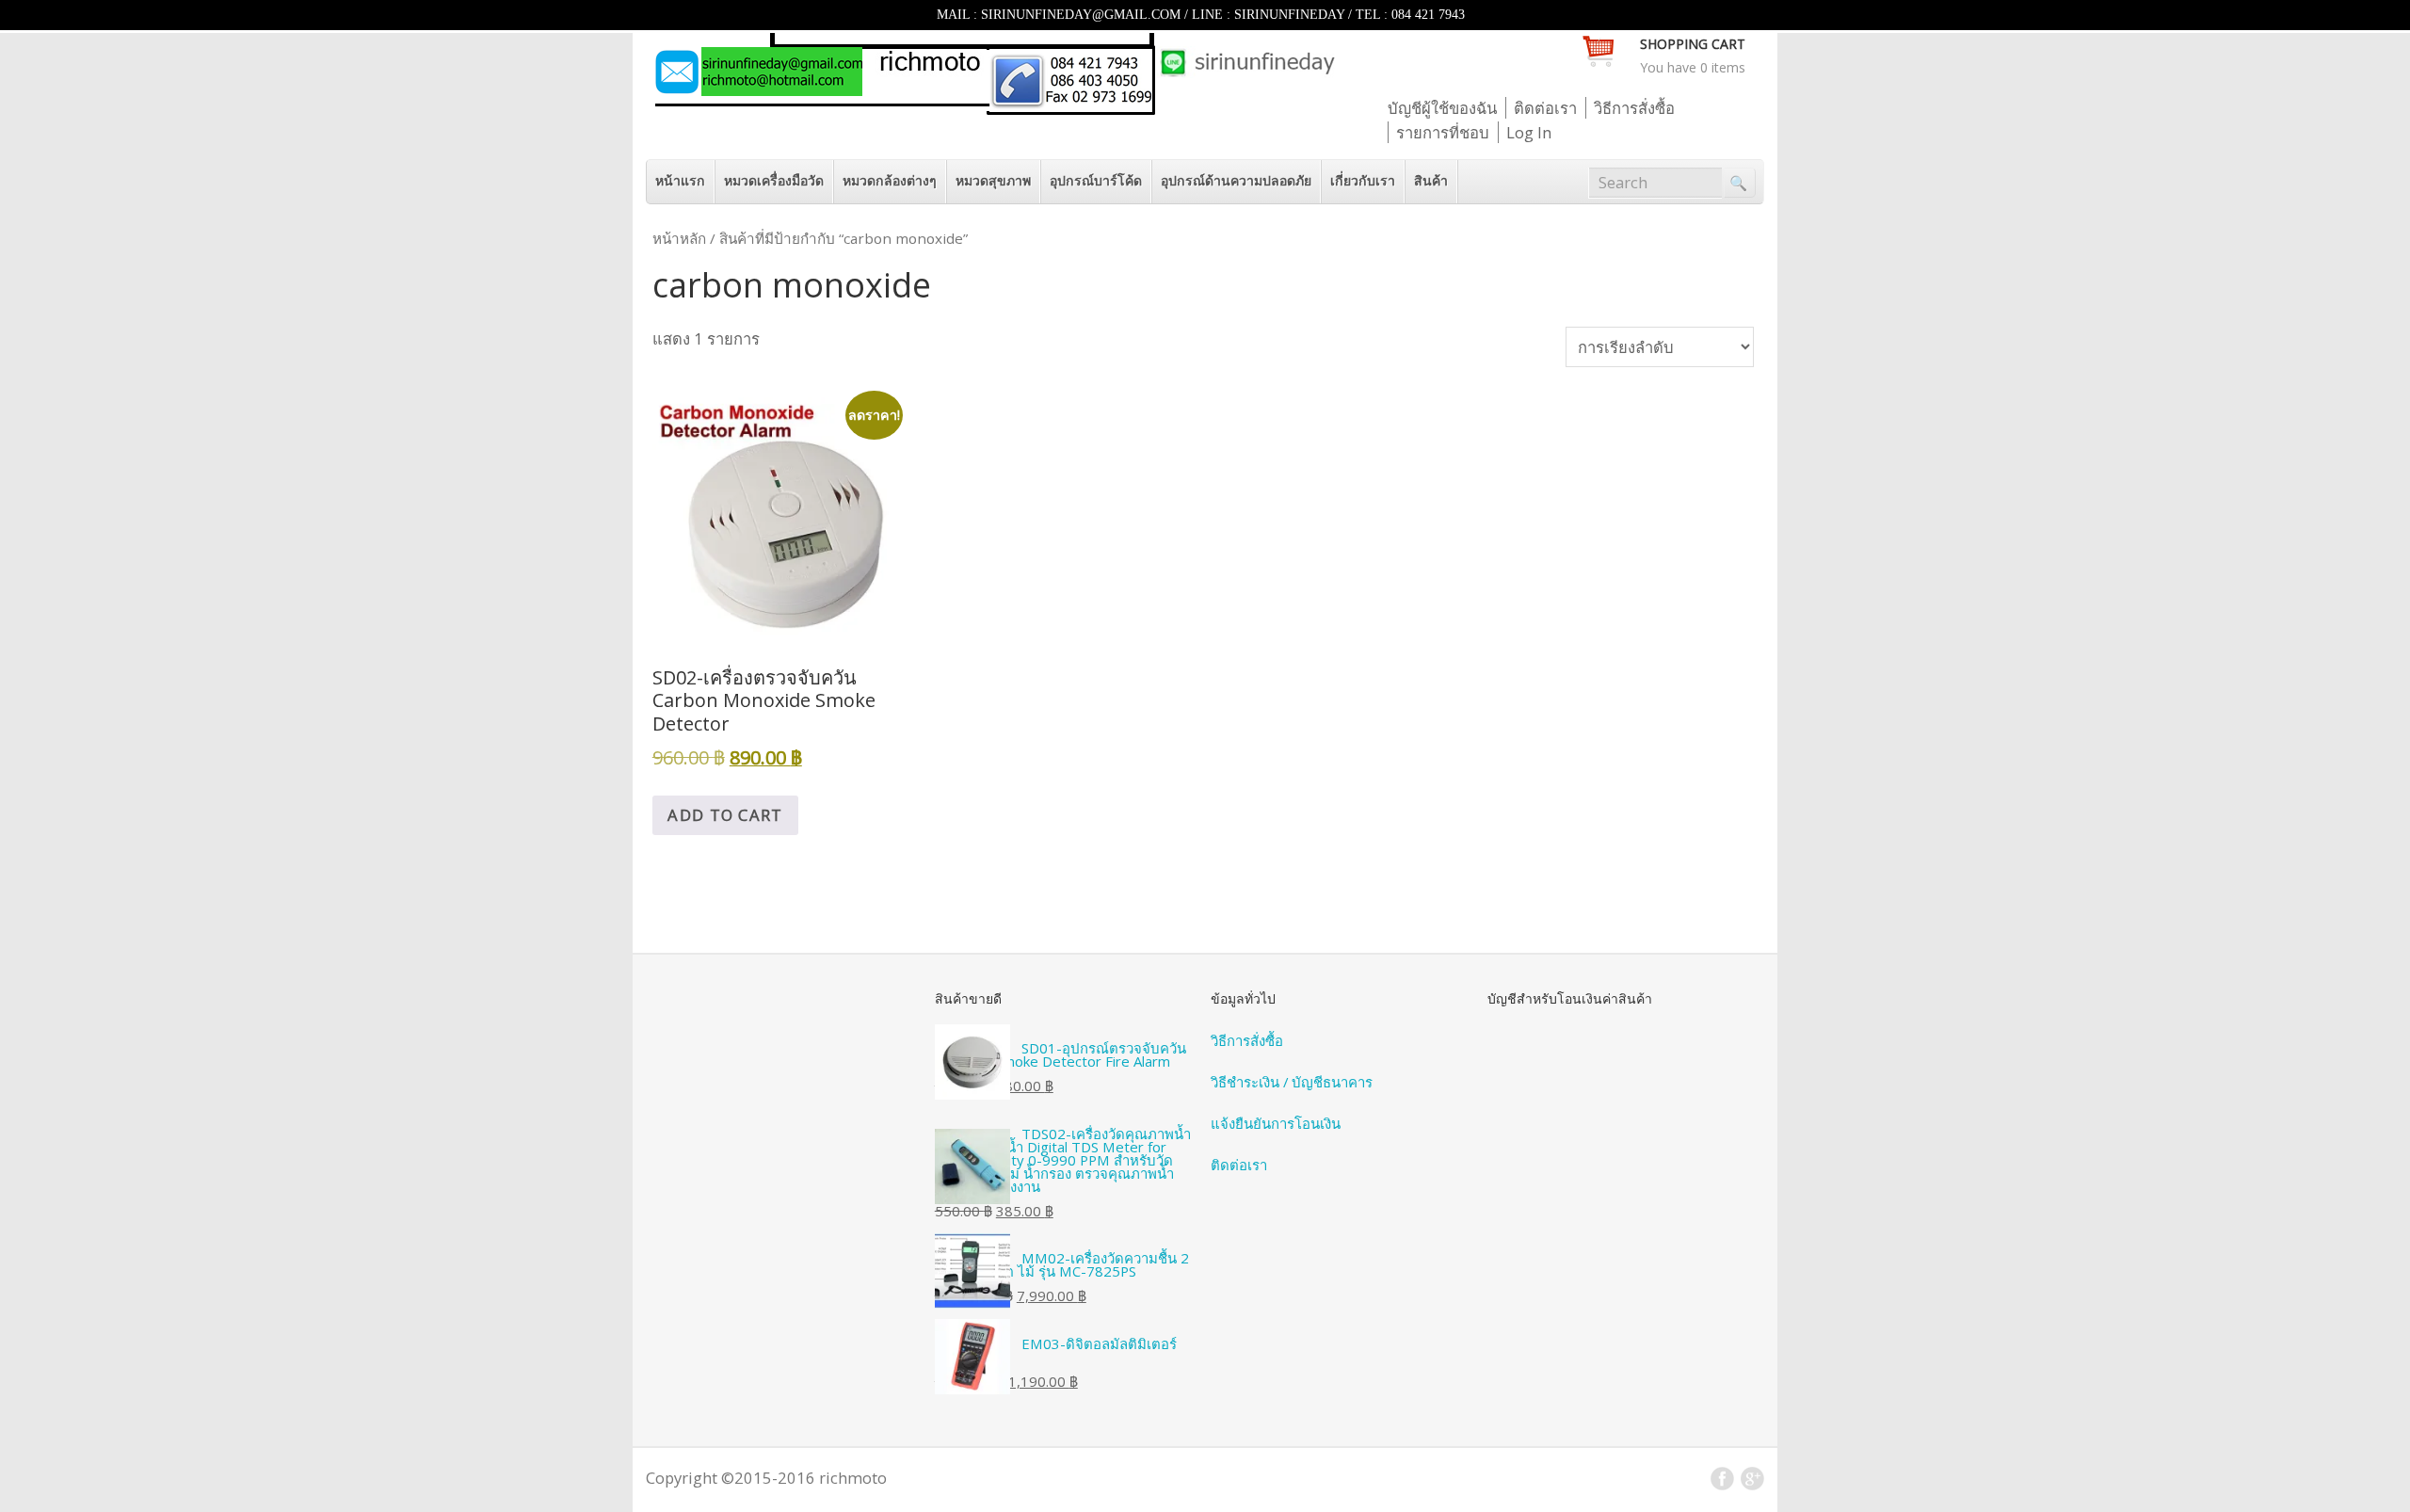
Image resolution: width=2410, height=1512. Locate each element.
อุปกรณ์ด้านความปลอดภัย (1236, 180)
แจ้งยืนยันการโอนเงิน (1276, 1123)
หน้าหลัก (679, 238)
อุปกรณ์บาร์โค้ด (1096, 180)
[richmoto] (994, 109)
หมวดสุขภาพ (993, 180)
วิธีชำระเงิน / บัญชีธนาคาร (1292, 1082)
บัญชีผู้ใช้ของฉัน (1442, 108)
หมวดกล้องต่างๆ (890, 180)
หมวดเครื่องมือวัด (774, 180)
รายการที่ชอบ (1443, 132)
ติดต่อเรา (1545, 108)
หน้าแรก (680, 180)
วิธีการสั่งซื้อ (1634, 108)
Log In (1529, 132)
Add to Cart (725, 815)
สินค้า (1431, 180)
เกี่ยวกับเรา (1363, 180)
